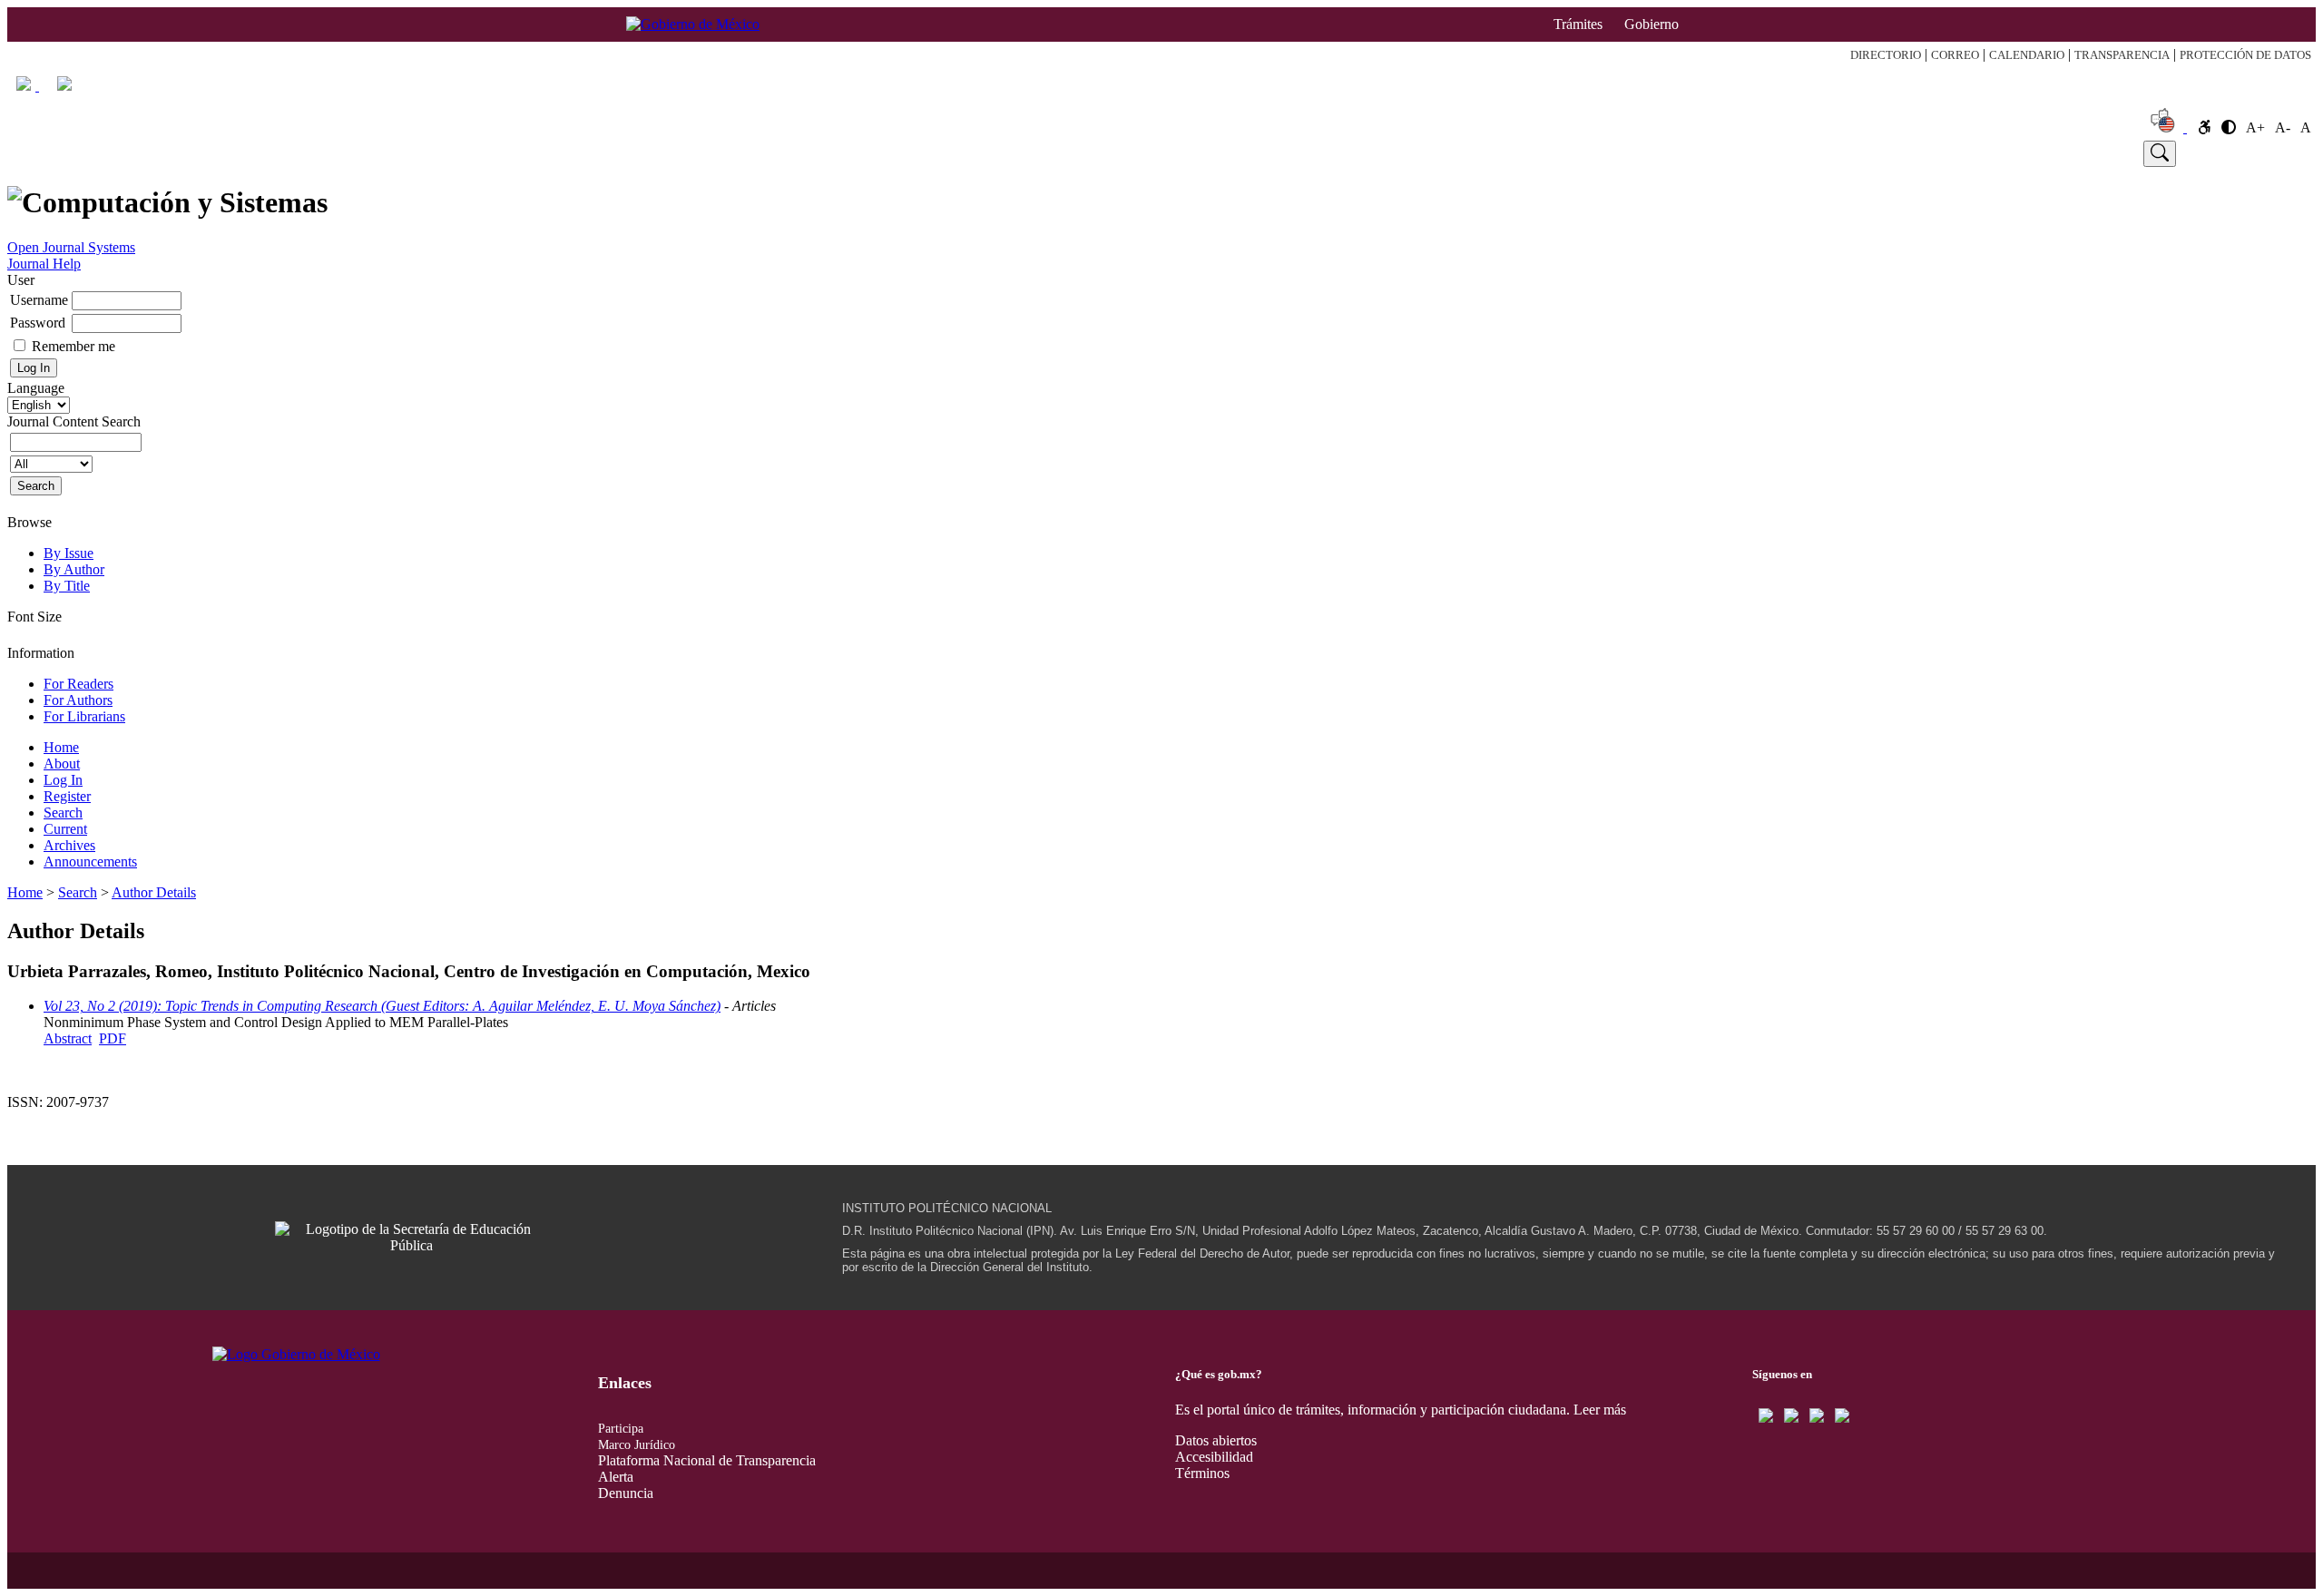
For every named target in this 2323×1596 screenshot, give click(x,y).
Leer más (1600, 1410)
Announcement (1894, 153)
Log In (515, 153)
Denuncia (626, 1493)
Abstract (68, 1038)
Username (39, 300)
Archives (69, 845)
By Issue (69, 553)
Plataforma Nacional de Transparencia (707, 1460)
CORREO (1955, 55)
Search (1006, 153)
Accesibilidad (1214, 1457)
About (302, 153)
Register (760, 153)
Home (103, 153)
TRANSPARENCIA (2122, 55)
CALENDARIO (2027, 55)
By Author (74, 569)
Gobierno (1652, 24)
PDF (113, 1038)
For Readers (78, 684)
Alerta (616, 1477)
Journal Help (44, 264)
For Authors (78, 700)
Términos (1202, 1473)
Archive (1516, 153)
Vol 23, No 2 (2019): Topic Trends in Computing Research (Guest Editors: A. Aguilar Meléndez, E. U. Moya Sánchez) (382, 1006)
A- (2283, 127)
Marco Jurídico (637, 1445)
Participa (621, 1429)
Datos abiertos (1216, 1440)
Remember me (74, 346)
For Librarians (84, 716)
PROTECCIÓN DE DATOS (2245, 55)
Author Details (154, 892)
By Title (67, 586)
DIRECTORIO (1886, 55)
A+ (2255, 127)
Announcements (90, 862)
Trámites (1578, 24)
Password (38, 323)
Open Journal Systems (71, 247)
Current (1252, 153)
